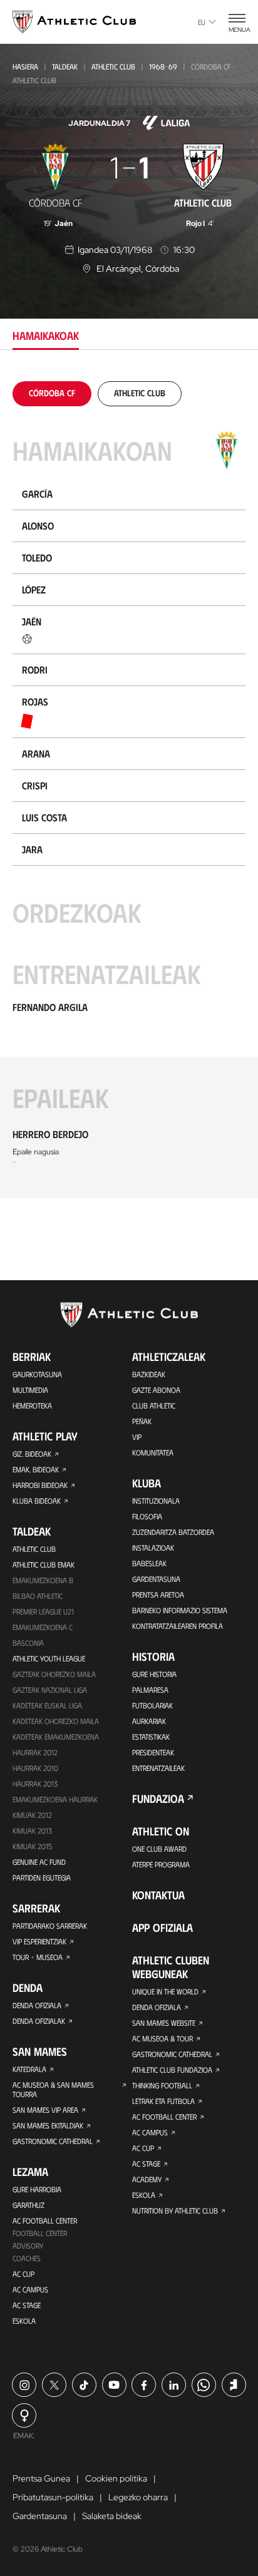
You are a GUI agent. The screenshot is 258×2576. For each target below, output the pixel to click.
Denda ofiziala (37, 2005)
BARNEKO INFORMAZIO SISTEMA (180, 1610)
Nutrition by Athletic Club (175, 2210)
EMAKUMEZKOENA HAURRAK (55, 1799)
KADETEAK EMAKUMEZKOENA (56, 1737)
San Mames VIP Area (45, 2110)
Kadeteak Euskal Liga (47, 1705)
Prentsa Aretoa (158, 1594)
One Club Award (159, 1849)
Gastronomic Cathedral (53, 2141)
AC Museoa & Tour (163, 2038)
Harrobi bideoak (40, 1485)
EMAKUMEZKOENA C (43, 1627)
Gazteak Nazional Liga (50, 1690)
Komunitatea (153, 1452)
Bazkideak (149, 1374)
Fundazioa (158, 1799)
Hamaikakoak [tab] (46, 336)
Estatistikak (151, 1737)
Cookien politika (116, 2478)
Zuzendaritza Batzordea (173, 1532)
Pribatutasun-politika (53, 2497)
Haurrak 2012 (35, 1752)
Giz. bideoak (32, 1454)
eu (202, 22)
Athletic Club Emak (44, 1564)
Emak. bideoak (36, 1469)
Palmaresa (150, 1690)
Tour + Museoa (38, 1957)
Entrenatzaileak (158, 1768)
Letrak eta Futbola (163, 2101)
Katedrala (29, 2069)
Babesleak (149, 1563)
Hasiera (25, 66)
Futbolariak (152, 1705)
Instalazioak (153, 1547)
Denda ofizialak (39, 2021)
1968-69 (163, 66)
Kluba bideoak (37, 1501)
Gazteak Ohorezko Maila (54, 1674)
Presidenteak (153, 1752)
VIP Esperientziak (39, 1941)
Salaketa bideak (112, 2516)
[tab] (52, 393)
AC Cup (23, 2274)
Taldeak (65, 66)
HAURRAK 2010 (35, 1768)
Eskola (24, 2321)
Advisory (28, 2245)
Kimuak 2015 (32, 1846)
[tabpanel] (129, 790)
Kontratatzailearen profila (178, 1626)
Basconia (28, 1643)
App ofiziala (163, 1927)
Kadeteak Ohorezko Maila (56, 1721)
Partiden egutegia (42, 1877)
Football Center (40, 2233)
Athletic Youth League (49, 1658)
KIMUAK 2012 (32, 1815)
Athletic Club (113, 66)
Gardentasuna (156, 1579)
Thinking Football (162, 2085)
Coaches (27, 2258)
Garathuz (28, 2205)
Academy (147, 2179)
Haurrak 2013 (35, 1783)
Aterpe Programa (161, 1864)
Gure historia (154, 1674)
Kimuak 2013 (32, 1830)
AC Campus (30, 2289)
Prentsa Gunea (41, 2478)
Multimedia (30, 1390)
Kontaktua (158, 1895)
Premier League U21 (43, 1611)
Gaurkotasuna (37, 1374)
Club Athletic (154, 1405)
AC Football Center (45, 2220)
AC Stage (27, 2305)
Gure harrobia (37, 2189)
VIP (137, 1437)
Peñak (142, 1421)
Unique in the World (165, 1991)
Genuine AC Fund (39, 1862)
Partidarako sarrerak (50, 1926)
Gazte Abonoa (156, 1390)
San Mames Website (164, 2023)
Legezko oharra (138, 2497)
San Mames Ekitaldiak (48, 2125)
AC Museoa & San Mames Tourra (53, 2089)
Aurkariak (149, 1721)
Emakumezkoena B (43, 1580)
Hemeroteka (32, 1405)
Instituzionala (156, 1501)
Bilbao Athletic (38, 1596)
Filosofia (147, 1516)
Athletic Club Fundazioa (172, 2070)
